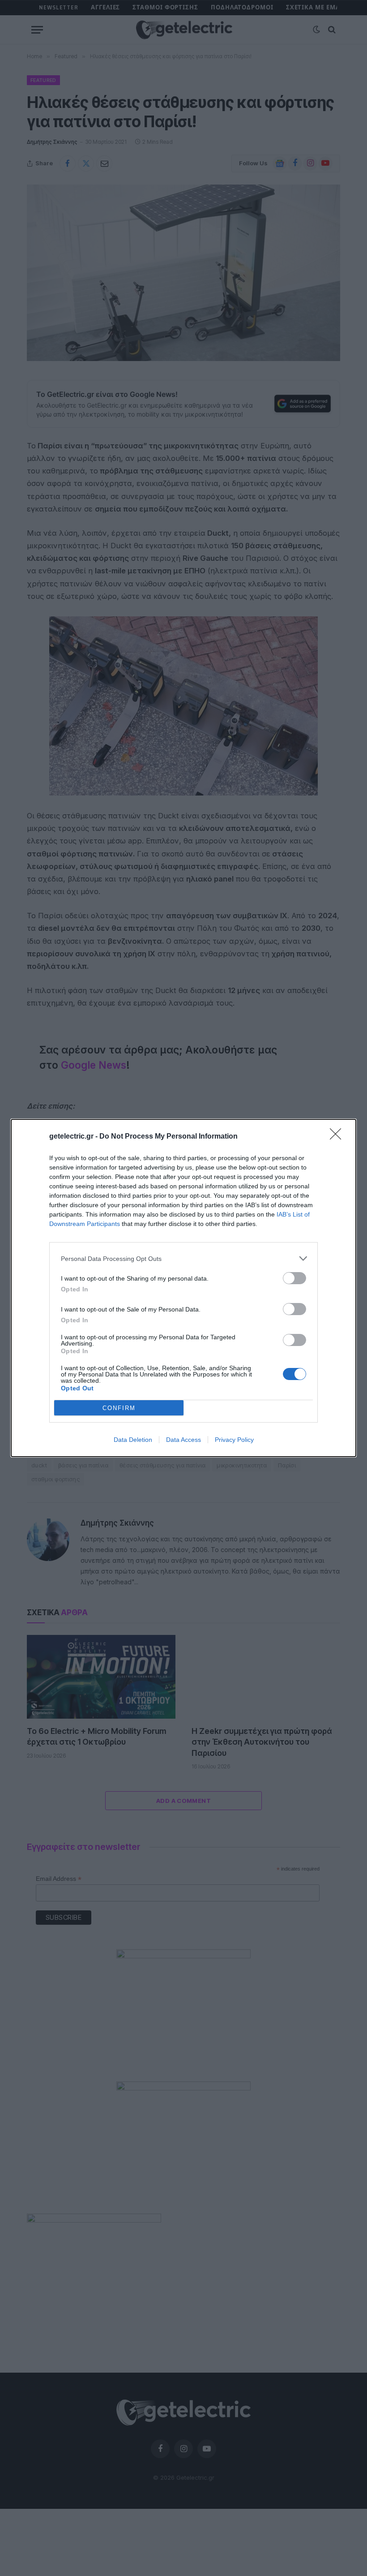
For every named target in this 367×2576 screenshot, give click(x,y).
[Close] (338, 1137)
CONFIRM (119, 1408)
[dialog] (183, 1288)
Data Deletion (133, 1440)
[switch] (294, 1278)
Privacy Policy (234, 1440)
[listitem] (183, 1258)
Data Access (183, 1440)
